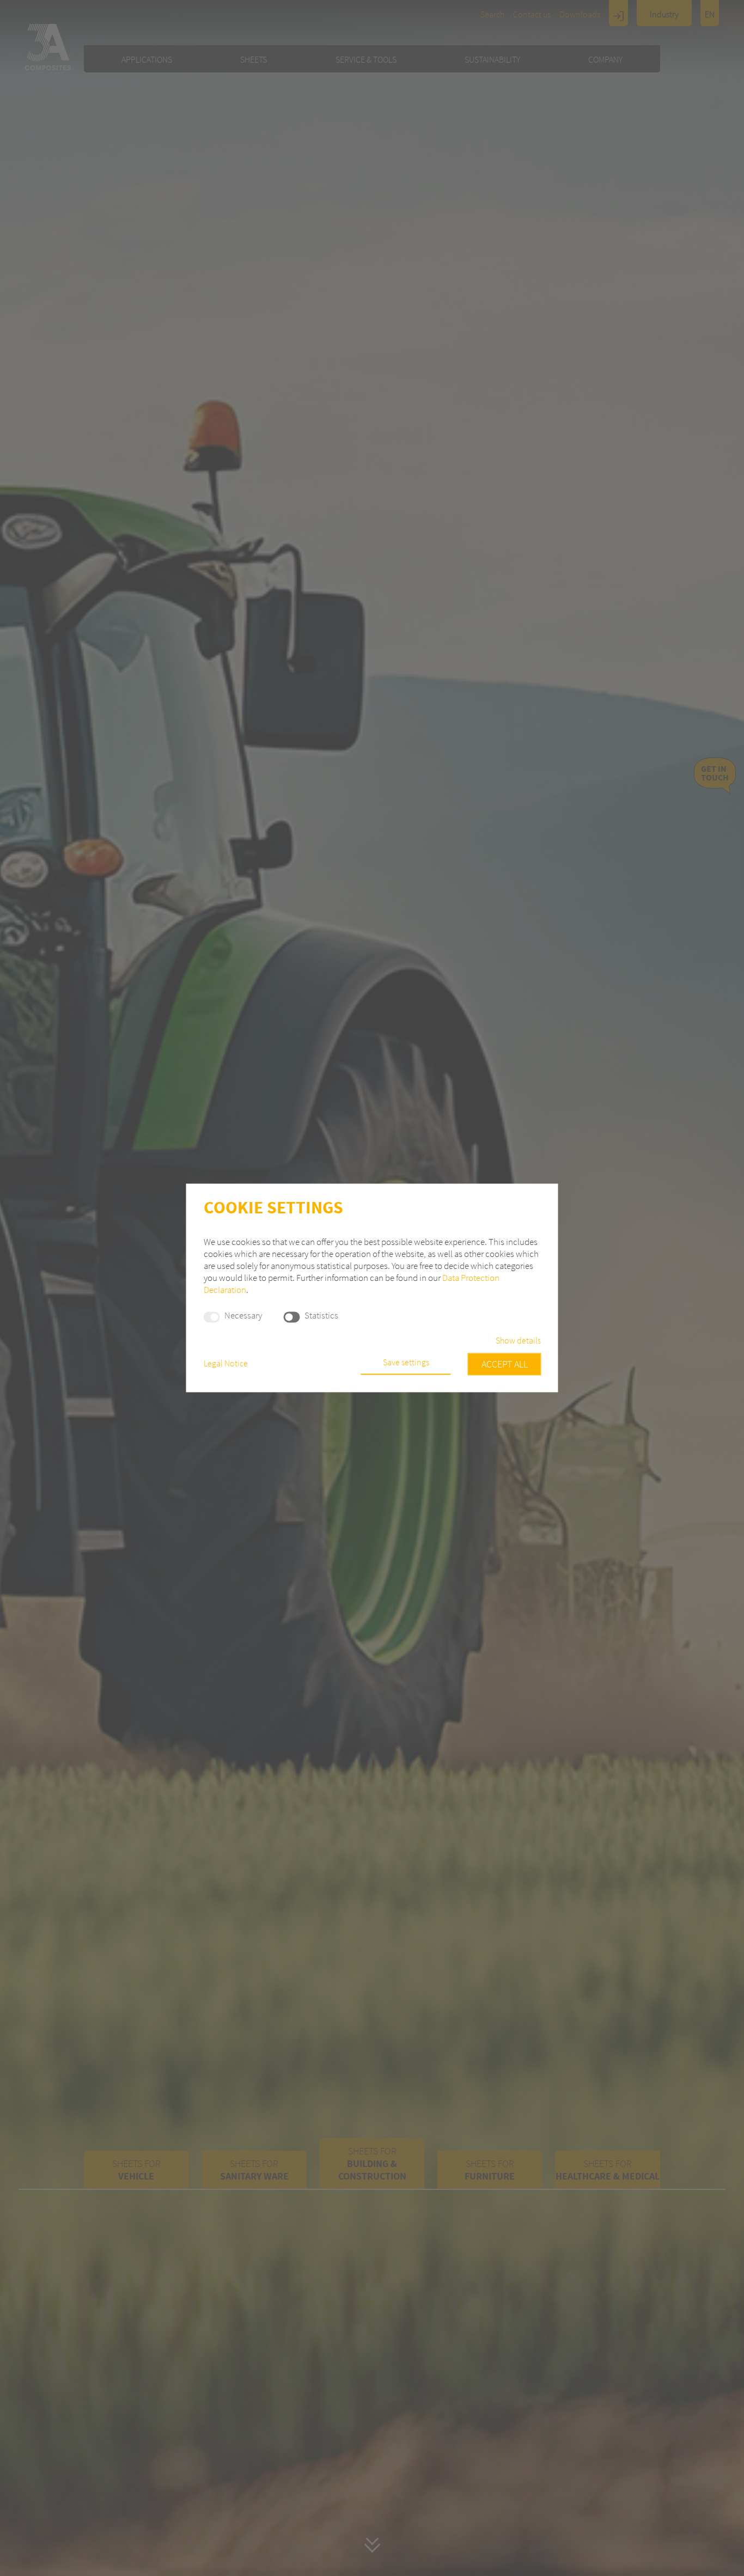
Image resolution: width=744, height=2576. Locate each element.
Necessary (243, 1316)
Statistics (321, 1316)
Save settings (406, 1363)
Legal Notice (226, 1364)
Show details (518, 1341)
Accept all (505, 1365)
